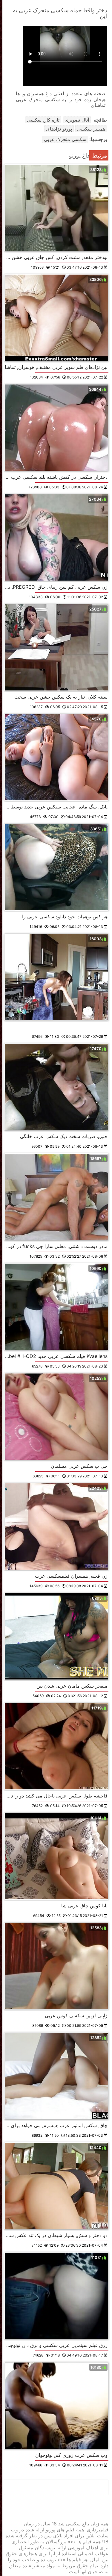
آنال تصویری (77, 120)
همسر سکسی (91, 129)
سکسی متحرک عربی (65, 139)
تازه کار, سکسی (43, 120)
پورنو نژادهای (59, 129)
